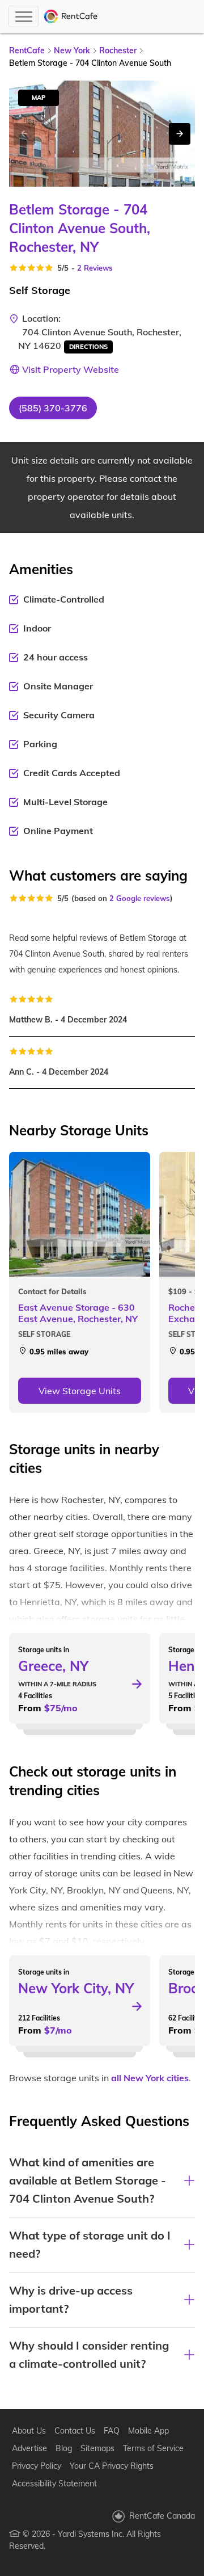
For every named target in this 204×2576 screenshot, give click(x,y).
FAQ (112, 2431)
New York (72, 50)
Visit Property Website (71, 369)
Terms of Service (153, 2448)
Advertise (29, 2448)
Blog (64, 2448)
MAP (39, 98)
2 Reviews (95, 268)
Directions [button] (88, 347)
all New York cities (150, 2078)
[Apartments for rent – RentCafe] (71, 16)
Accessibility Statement (54, 2484)
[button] (53, 408)
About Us (29, 2431)
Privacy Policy (37, 2466)
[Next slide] (180, 134)
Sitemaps (97, 2448)
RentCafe (27, 50)
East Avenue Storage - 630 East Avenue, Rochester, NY (78, 1313)
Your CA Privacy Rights (112, 2466)
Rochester (118, 50)
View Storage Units (80, 1391)
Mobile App (148, 2431)
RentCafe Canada (162, 2516)
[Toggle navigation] (24, 16)
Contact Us (75, 2431)
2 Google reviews (140, 898)
